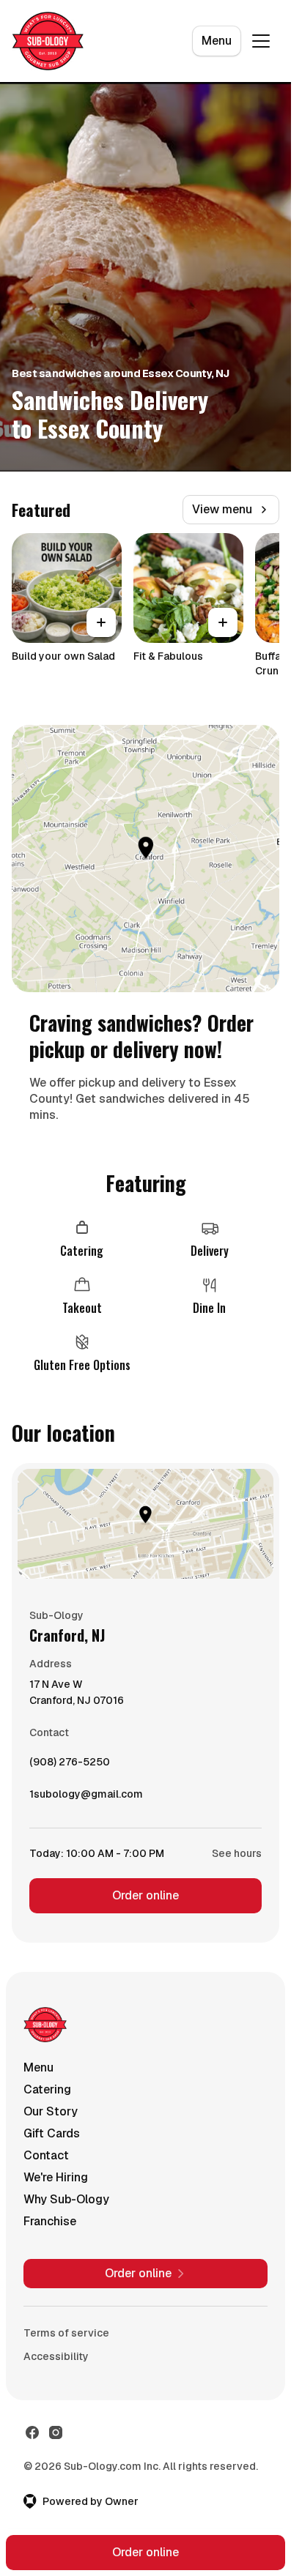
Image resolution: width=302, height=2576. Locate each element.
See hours (237, 1853)
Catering (47, 2089)
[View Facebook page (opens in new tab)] (32, 2432)
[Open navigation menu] (261, 41)
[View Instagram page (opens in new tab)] (56, 2432)
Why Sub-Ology (66, 2199)
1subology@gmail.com (86, 1798)
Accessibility (56, 2356)
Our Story (51, 2111)
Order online (146, 1895)
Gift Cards (52, 2133)
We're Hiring (56, 2177)
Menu (217, 41)
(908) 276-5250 (70, 1765)
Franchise (50, 2221)
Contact (46, 2155)
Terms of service (66, 2333)
